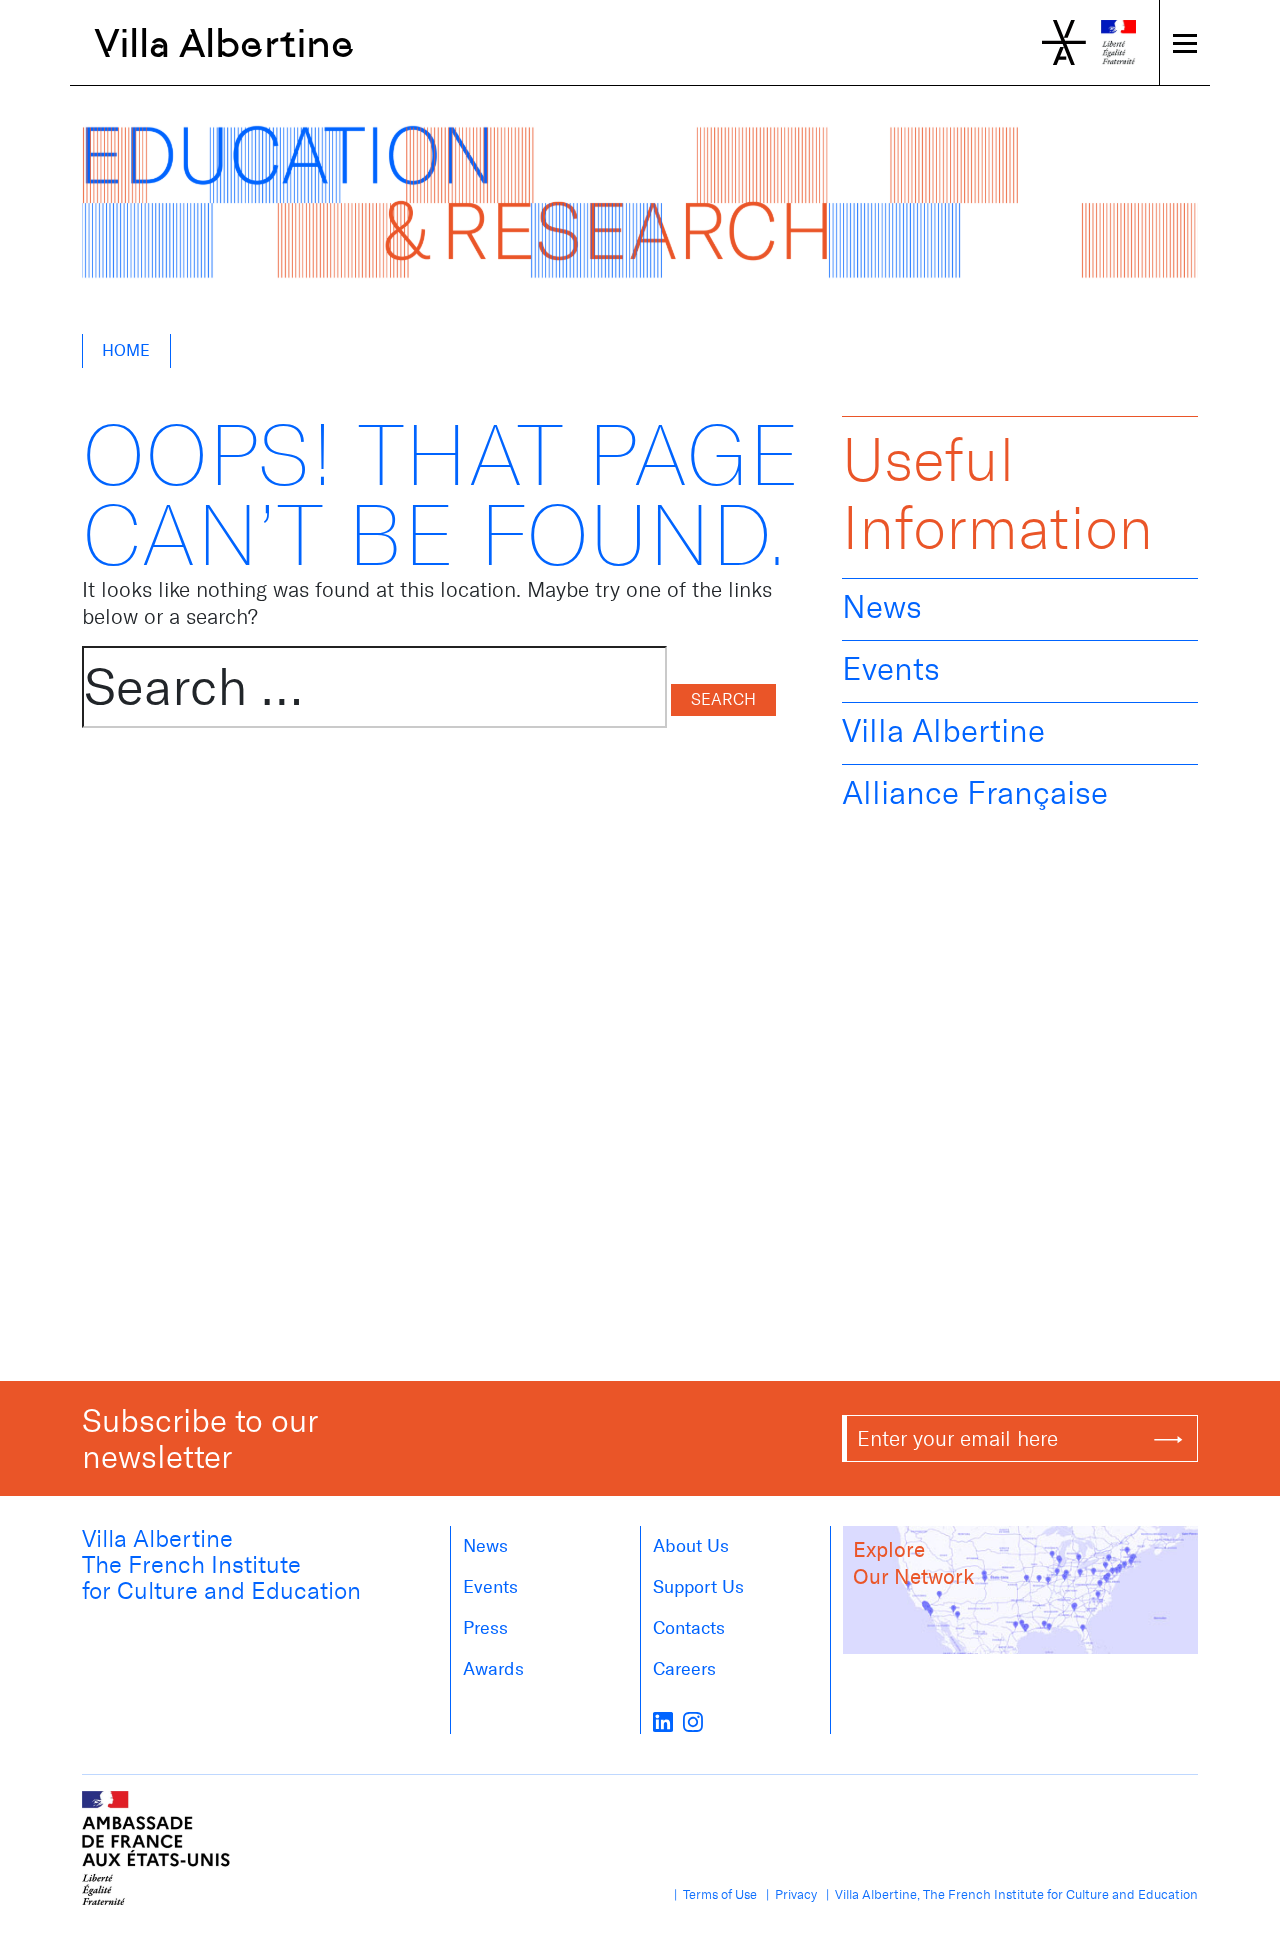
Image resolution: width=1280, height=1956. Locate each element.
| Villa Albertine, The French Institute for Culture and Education (1009, 1894)
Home (126, 350)
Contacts (689, 1628)
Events (891, 669)
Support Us (698, 1587)
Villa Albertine (224, 43)
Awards (493, 1669)
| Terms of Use (712, 1894)
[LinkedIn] (663, 1720)
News (882, 607)
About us (691, 1546)
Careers (684, 1669)
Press (485, 1628)
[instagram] (693, 1720)
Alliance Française (975, 793)
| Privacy (788, 1894)
